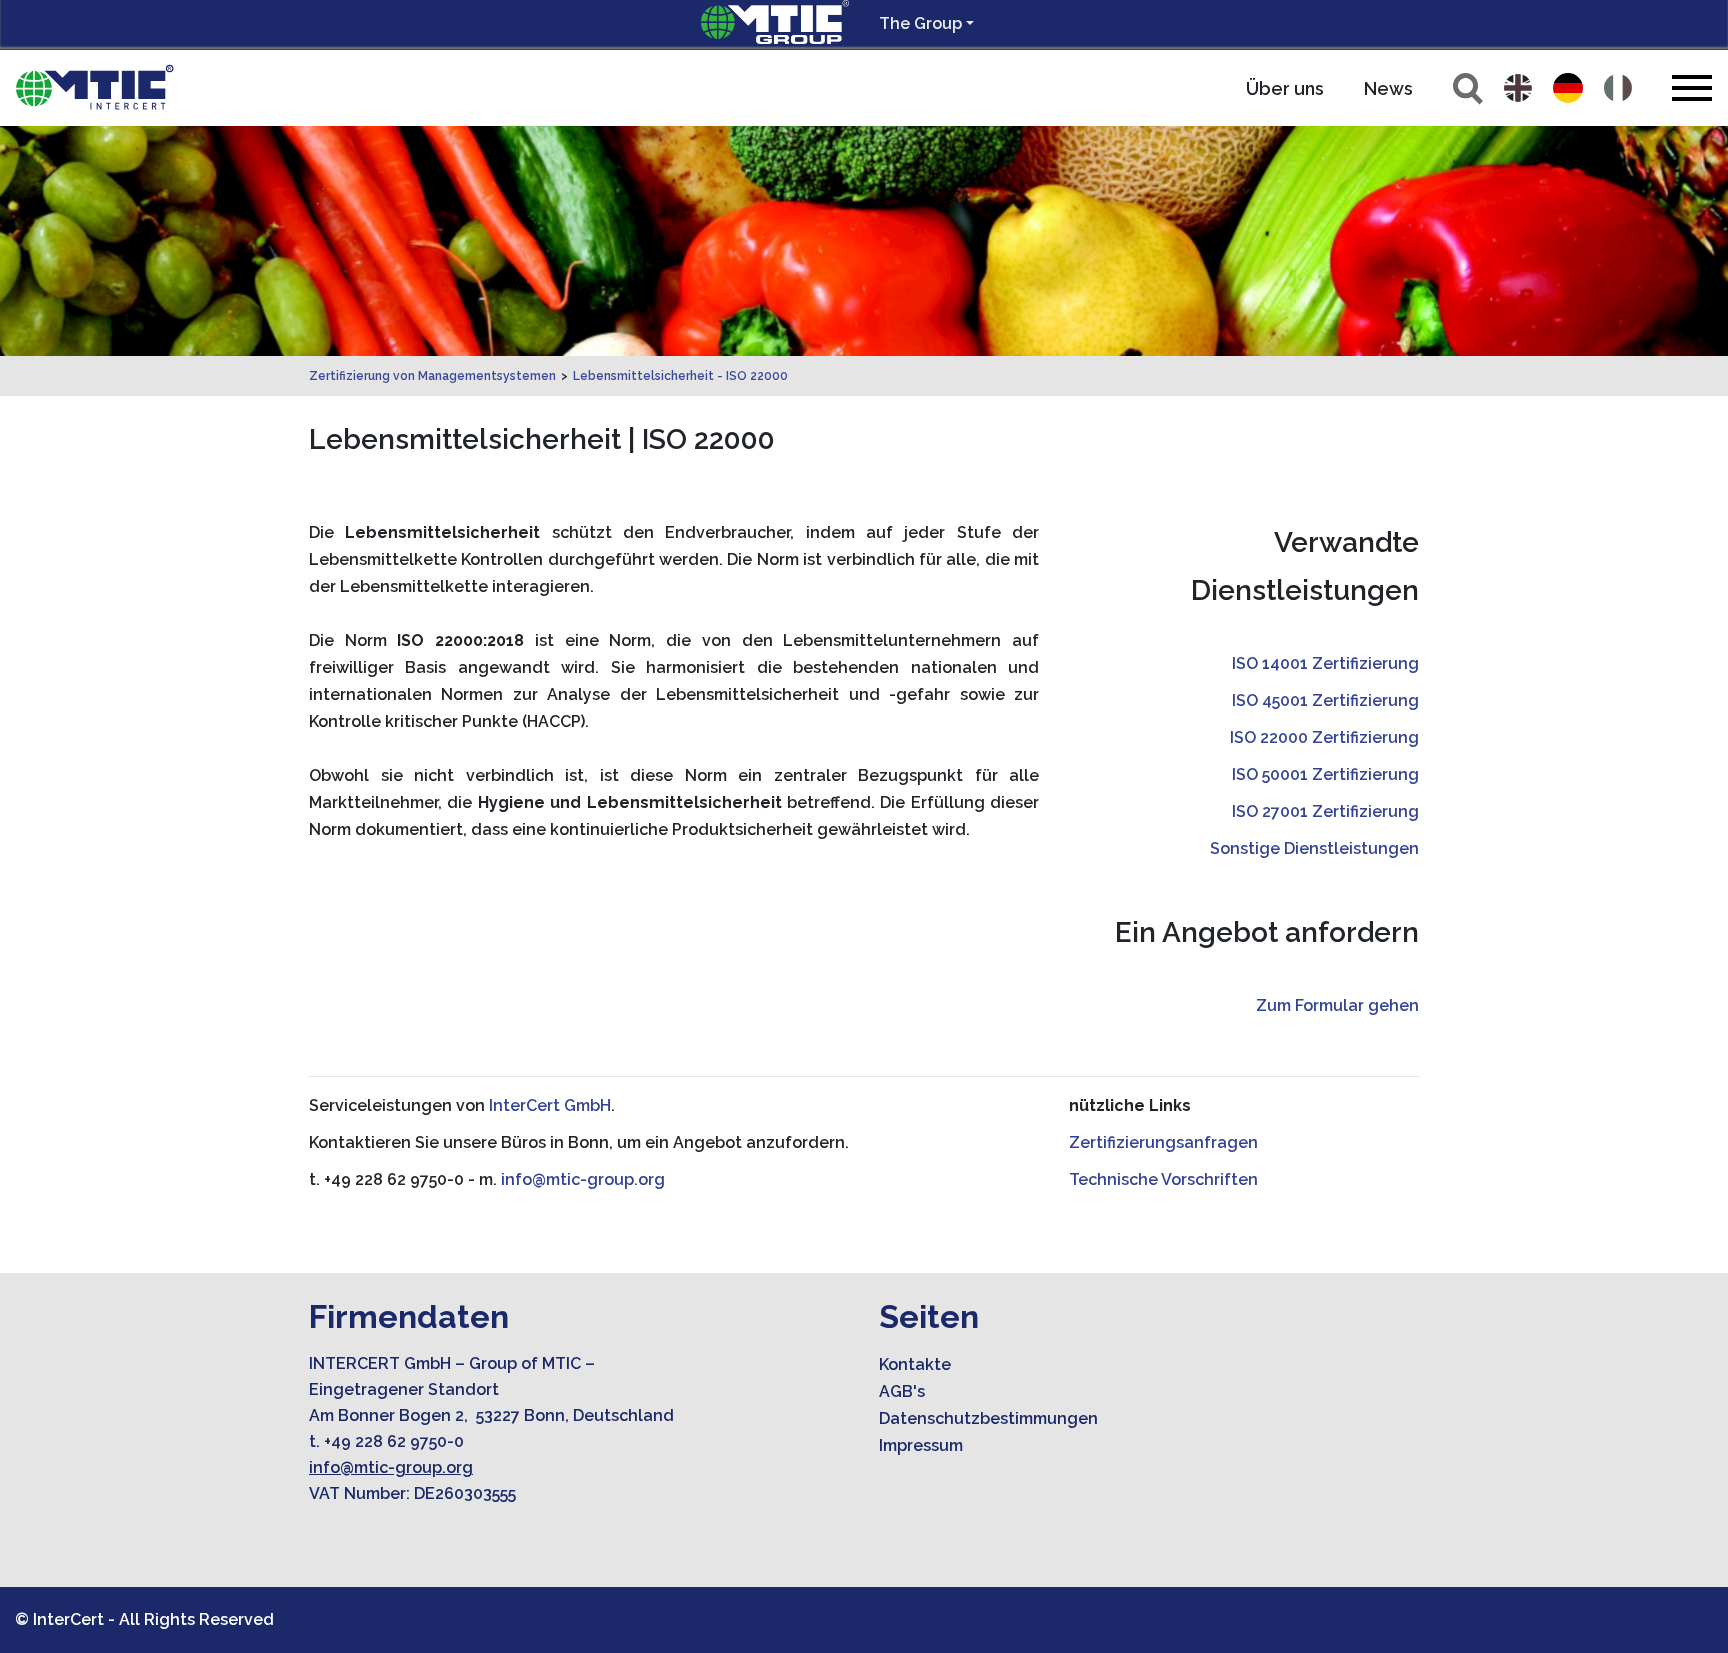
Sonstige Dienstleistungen (1314, 848)
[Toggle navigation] (1692, 87)
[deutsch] (1568, 88)
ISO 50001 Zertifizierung (1325, 774)
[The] (95, 88)
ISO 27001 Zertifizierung (1325, 811)
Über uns (1285, 88)
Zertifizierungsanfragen (1163, 1142)
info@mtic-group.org (583, 1179)
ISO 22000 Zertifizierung (1324, 737)
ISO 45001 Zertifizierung (1325, 700)
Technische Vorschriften (1163, 1179)
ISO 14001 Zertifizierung (1325, 663)
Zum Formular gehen (1337, 1005)
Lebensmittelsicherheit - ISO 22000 (680, 376)
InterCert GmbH (550, 1105)
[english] (1518, 88)
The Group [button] (920, 23)
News (1388, 88)
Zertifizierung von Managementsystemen (432, 376)
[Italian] (1618, 88)
